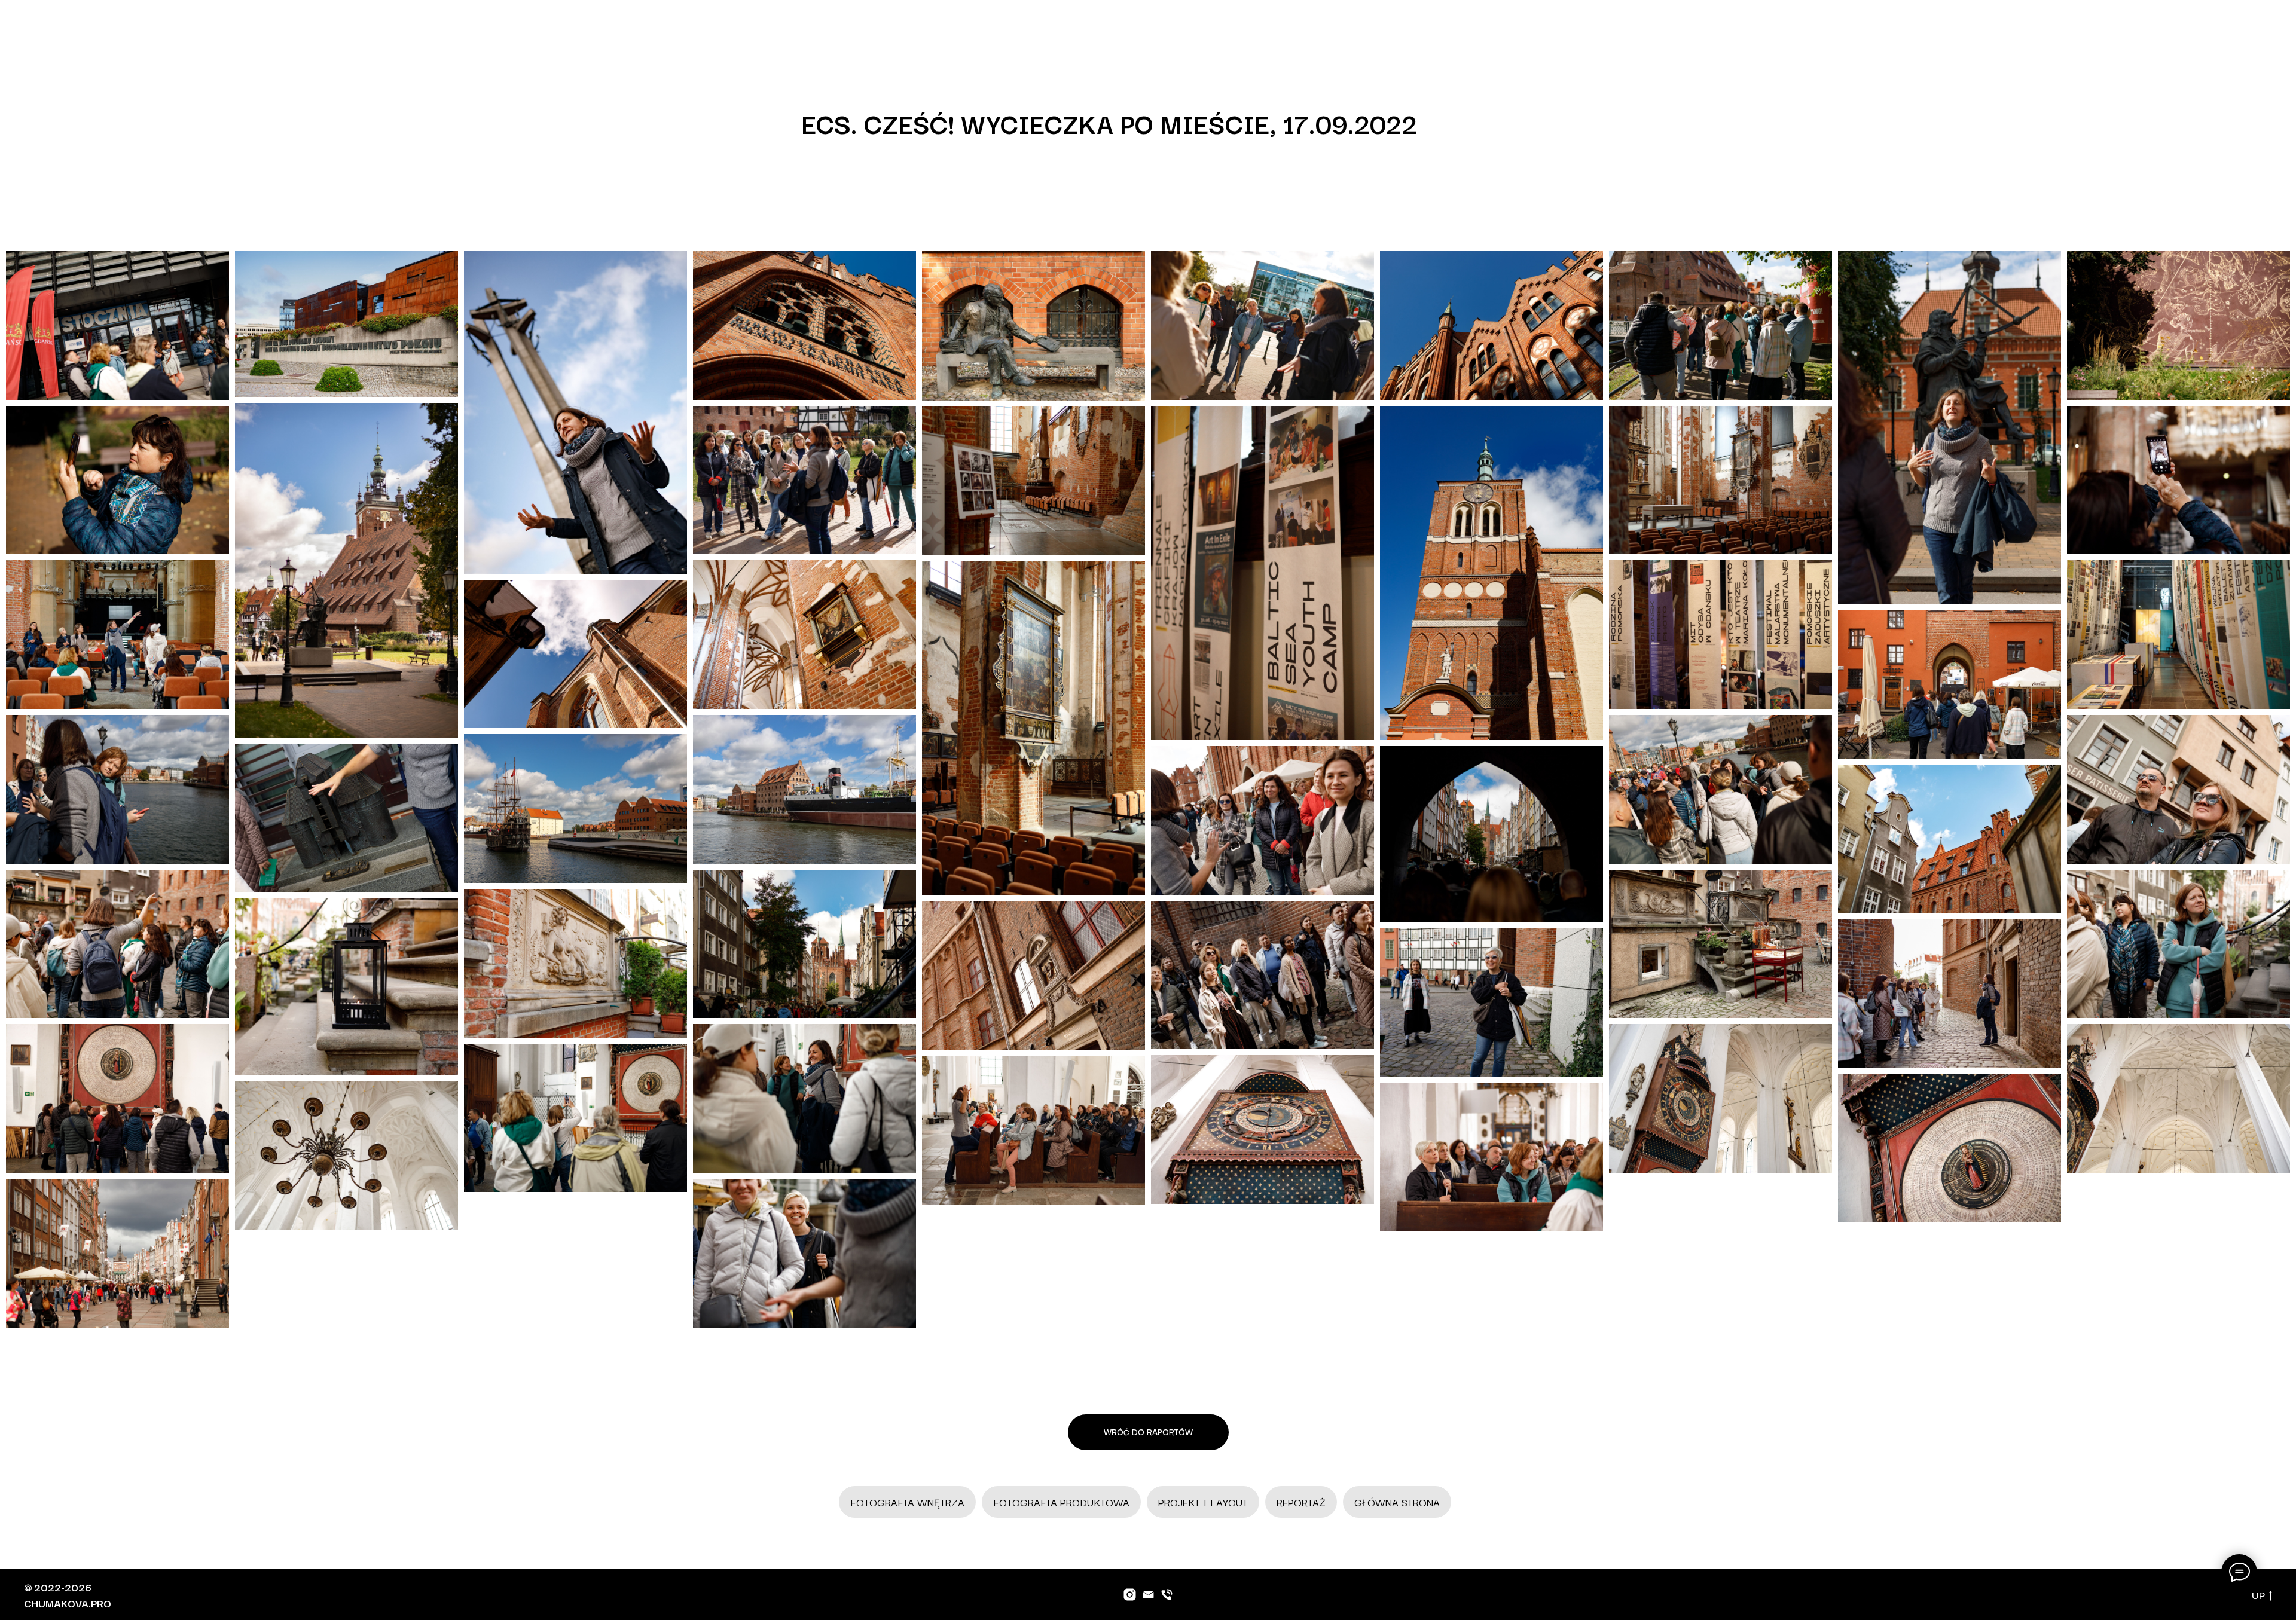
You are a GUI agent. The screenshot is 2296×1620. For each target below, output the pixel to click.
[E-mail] (1148, 1595)
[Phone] (1167, 1595)
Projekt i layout (1203, 1502)
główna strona (1397, 1502)
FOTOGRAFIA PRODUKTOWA (1061, 1502)
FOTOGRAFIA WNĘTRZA (907, 1502)
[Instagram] (1130, 1595)
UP (2258, 1595)
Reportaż (1301, 1502)
